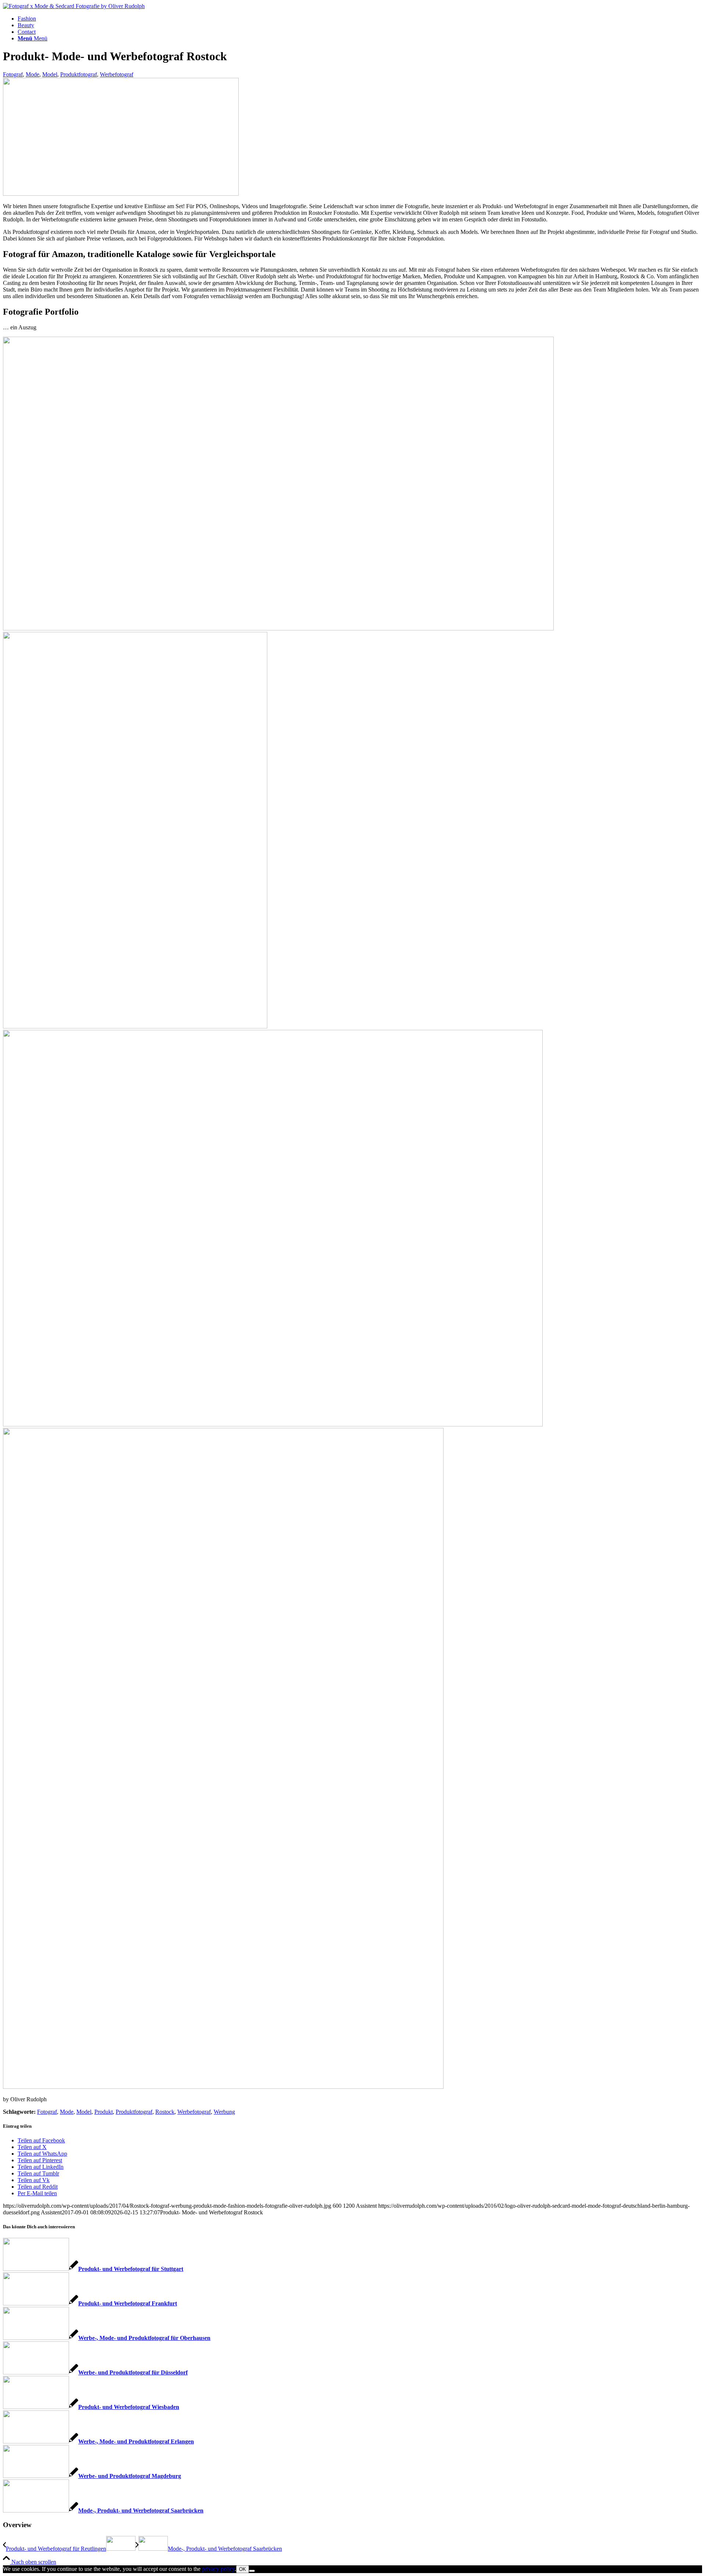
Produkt (104, 2112)
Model (50, 74)
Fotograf (13, 74)
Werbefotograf (117, 74)
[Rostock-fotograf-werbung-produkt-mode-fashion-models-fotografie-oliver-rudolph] (121, 194)
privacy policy (218, 2569)
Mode (32, 74)
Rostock (165, 2112)
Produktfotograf (79, 74)
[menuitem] (360, 19)
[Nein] (252, 2571)
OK (243, 2569)
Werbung (224, 2112)
